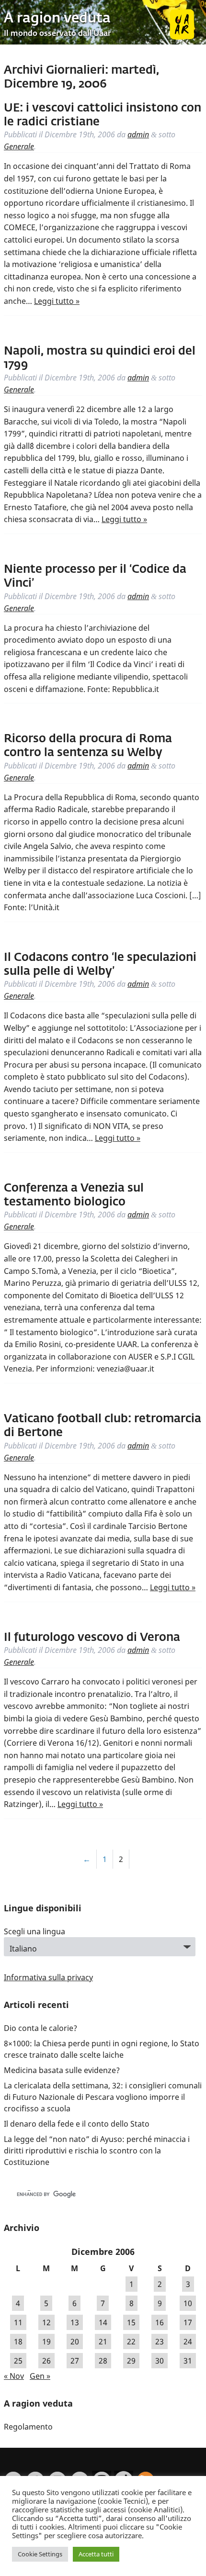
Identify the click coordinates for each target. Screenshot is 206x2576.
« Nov (14, 2376)
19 (46, 2342)
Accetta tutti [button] (96, 2554)
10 (188, 2303)
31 (188, 2361)
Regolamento (28, 2427)
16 (160, 2322)
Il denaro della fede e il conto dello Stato (77, 2124)
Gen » (40, 2376)
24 (188, 2342)
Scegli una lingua (34, 1931)
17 (188, 2322)
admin (138, 134)
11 (18, 2322)
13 (75, 2322)
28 (103, 2361)
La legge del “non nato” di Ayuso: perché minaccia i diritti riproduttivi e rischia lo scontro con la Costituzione (97, 2151)
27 (75, 2361)
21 (103, 2342)
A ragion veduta (57, 19)
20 (75, 2342)
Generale (19, 146)
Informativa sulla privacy (48, 1977)
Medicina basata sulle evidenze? (62, 2070)
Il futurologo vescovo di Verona (92, 1638)
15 (131, 2322)
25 (18, 2361)
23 (160, 2342)
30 (160, 2361)
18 (18, 2342)
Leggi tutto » (57, 301)
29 (131, 2361)
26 (46, 2361)
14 (103, 2322)
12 (46, 2322)
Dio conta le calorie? (40, 2028)
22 (131, 2342)
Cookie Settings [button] (40, 2554)
